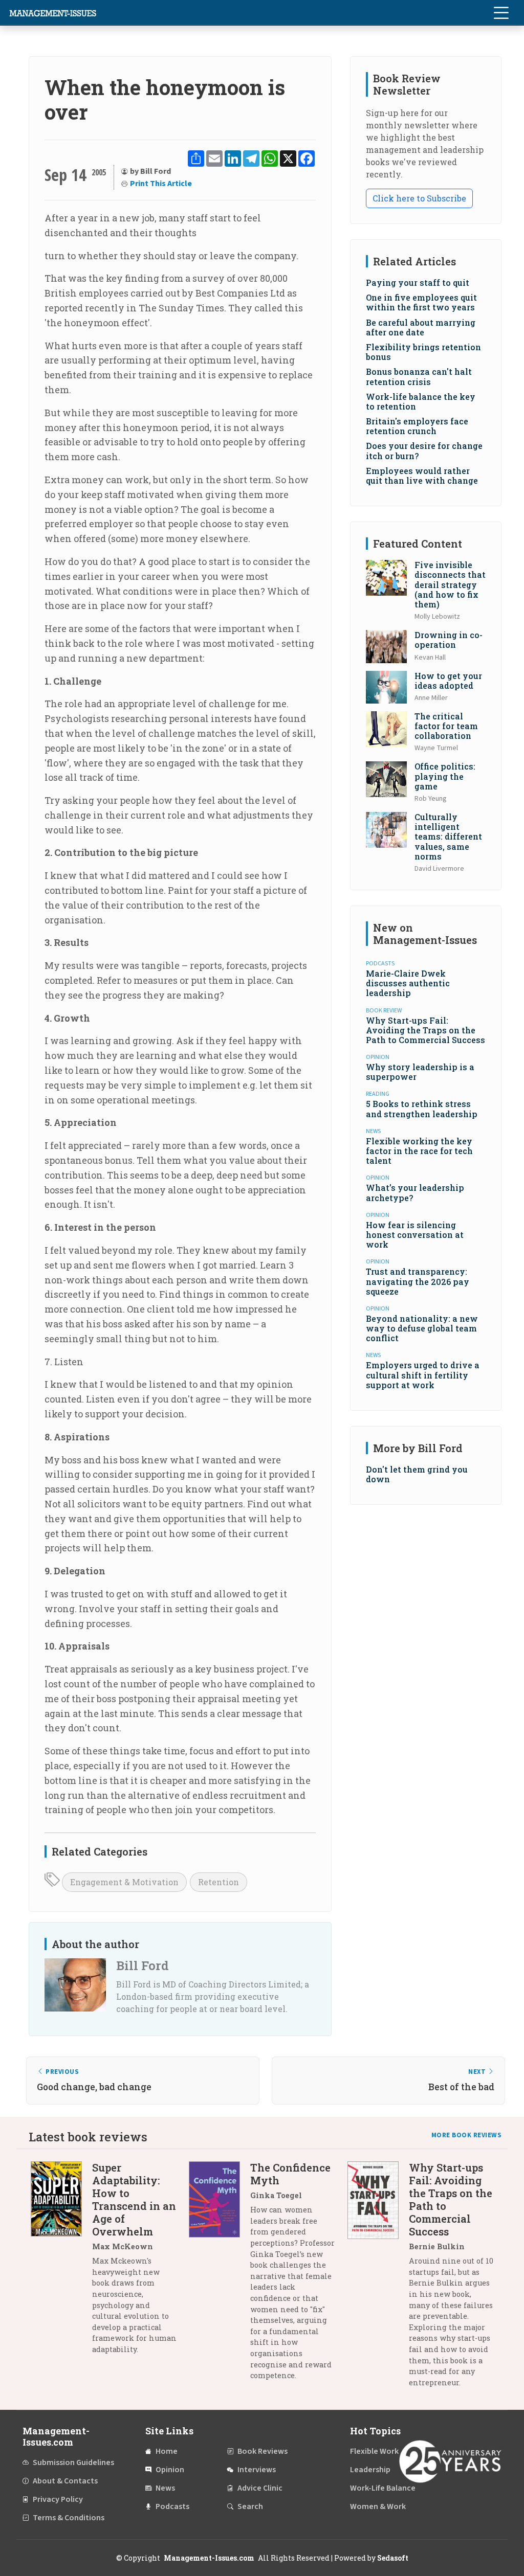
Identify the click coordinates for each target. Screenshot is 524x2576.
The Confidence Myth (290, 2174)
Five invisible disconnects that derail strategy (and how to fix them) (450, 584)
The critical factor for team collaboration (446, 726)
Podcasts (172, 2506)
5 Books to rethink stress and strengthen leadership (422, 1109)
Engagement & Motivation (124, 1882)
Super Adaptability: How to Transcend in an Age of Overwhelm (134, 2199)
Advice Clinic (260, 2488)
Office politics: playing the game (445, 776)
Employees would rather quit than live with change (422, 476)
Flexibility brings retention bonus (423, 352)
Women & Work (378, 2506)
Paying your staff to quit (418, 283)
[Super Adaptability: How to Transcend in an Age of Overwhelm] (61, 2262)
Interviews (257, 2470)
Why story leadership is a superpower (420, 1072)
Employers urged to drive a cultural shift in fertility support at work (423, 1375)
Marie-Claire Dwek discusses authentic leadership (408, 983)
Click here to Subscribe (419, 198)
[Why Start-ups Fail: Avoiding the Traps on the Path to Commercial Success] (378, 2279)
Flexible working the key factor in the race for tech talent (419, 1151)
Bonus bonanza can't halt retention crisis (419, 376)
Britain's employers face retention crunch (417, 426)
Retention (219, 1882)
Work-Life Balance (383, 2488)
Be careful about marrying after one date (421, 327)
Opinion (170, 2470)
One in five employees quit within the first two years (421, 302)
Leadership (370, 2470)
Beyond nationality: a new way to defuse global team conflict (422, 1328)
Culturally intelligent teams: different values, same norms (448, 837)
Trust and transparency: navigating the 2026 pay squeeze (418, 1281)
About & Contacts (65, 2481)
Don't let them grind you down (417, 1474)
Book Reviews (263, 2451)
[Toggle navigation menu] (501, 13)
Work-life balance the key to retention (421, 401)
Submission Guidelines (73, 2462)
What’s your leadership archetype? (415, 1192)
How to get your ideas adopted (448, 681)
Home (167, 2451)
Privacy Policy (58, 2499)
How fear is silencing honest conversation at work (415, 1235)
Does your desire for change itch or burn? (424, 450)
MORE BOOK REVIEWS (467, 2135)
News (165, 2488)
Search (250, 2506)
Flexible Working (380, 2451)
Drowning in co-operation (449, 640)
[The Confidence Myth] (220, 2275)
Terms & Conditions (69, 2518)
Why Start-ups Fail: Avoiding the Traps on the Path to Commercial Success (425, 1030)
